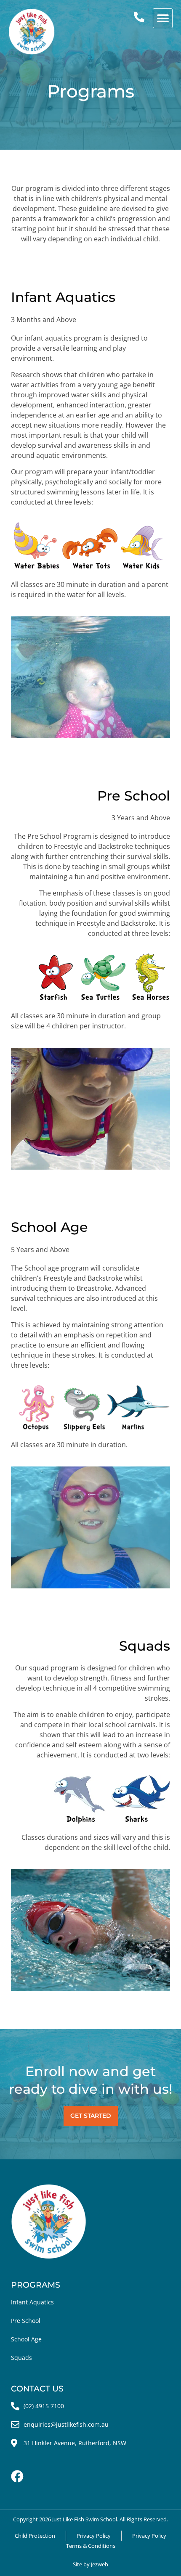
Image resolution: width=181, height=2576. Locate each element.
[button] (163, 18)
